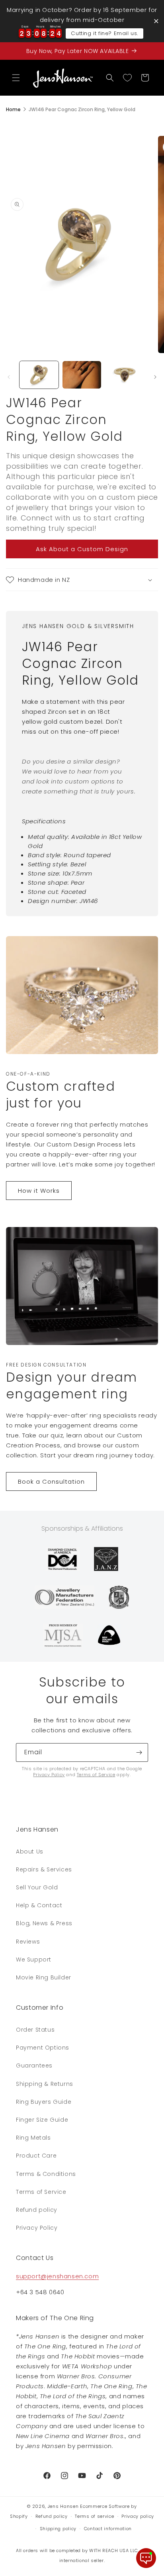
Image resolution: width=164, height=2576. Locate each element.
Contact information (108, 2529)
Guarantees (34, 2066)
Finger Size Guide (42, 2120)
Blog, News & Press (44, 1923)
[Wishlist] (127, 78)
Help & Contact (39, 1905)
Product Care (36, 2156)
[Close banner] (156, 21)
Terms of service (94, 2516)
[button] (16, 78)
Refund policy (37, 2210)
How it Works (39, 1191)
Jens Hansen (63, 2506)
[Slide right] (155, 377)
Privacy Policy (49, 1775)
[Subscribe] (139, 1752)
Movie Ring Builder (44, 1977)
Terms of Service (96, 1775)
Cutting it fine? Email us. (104, 33)
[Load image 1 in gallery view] (39, 375)
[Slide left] (9, 377)
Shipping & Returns (45, 2084)
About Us (30, 1851)
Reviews (28, 1942)
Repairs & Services (44, 1869)
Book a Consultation (51, 1481)
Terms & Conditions (46, 2174)
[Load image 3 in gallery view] (125, 375)
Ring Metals (33, 2138)
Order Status (35, 2030)
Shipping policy (58, 2529)
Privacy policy (138, 2516)
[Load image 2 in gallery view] (82, 375)
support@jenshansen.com (57, 2276)
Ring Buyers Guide (44, 2102)
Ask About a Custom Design (82, 549)
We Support (34, 1959)
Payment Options (43, 2048)
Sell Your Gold (37, 1887)
